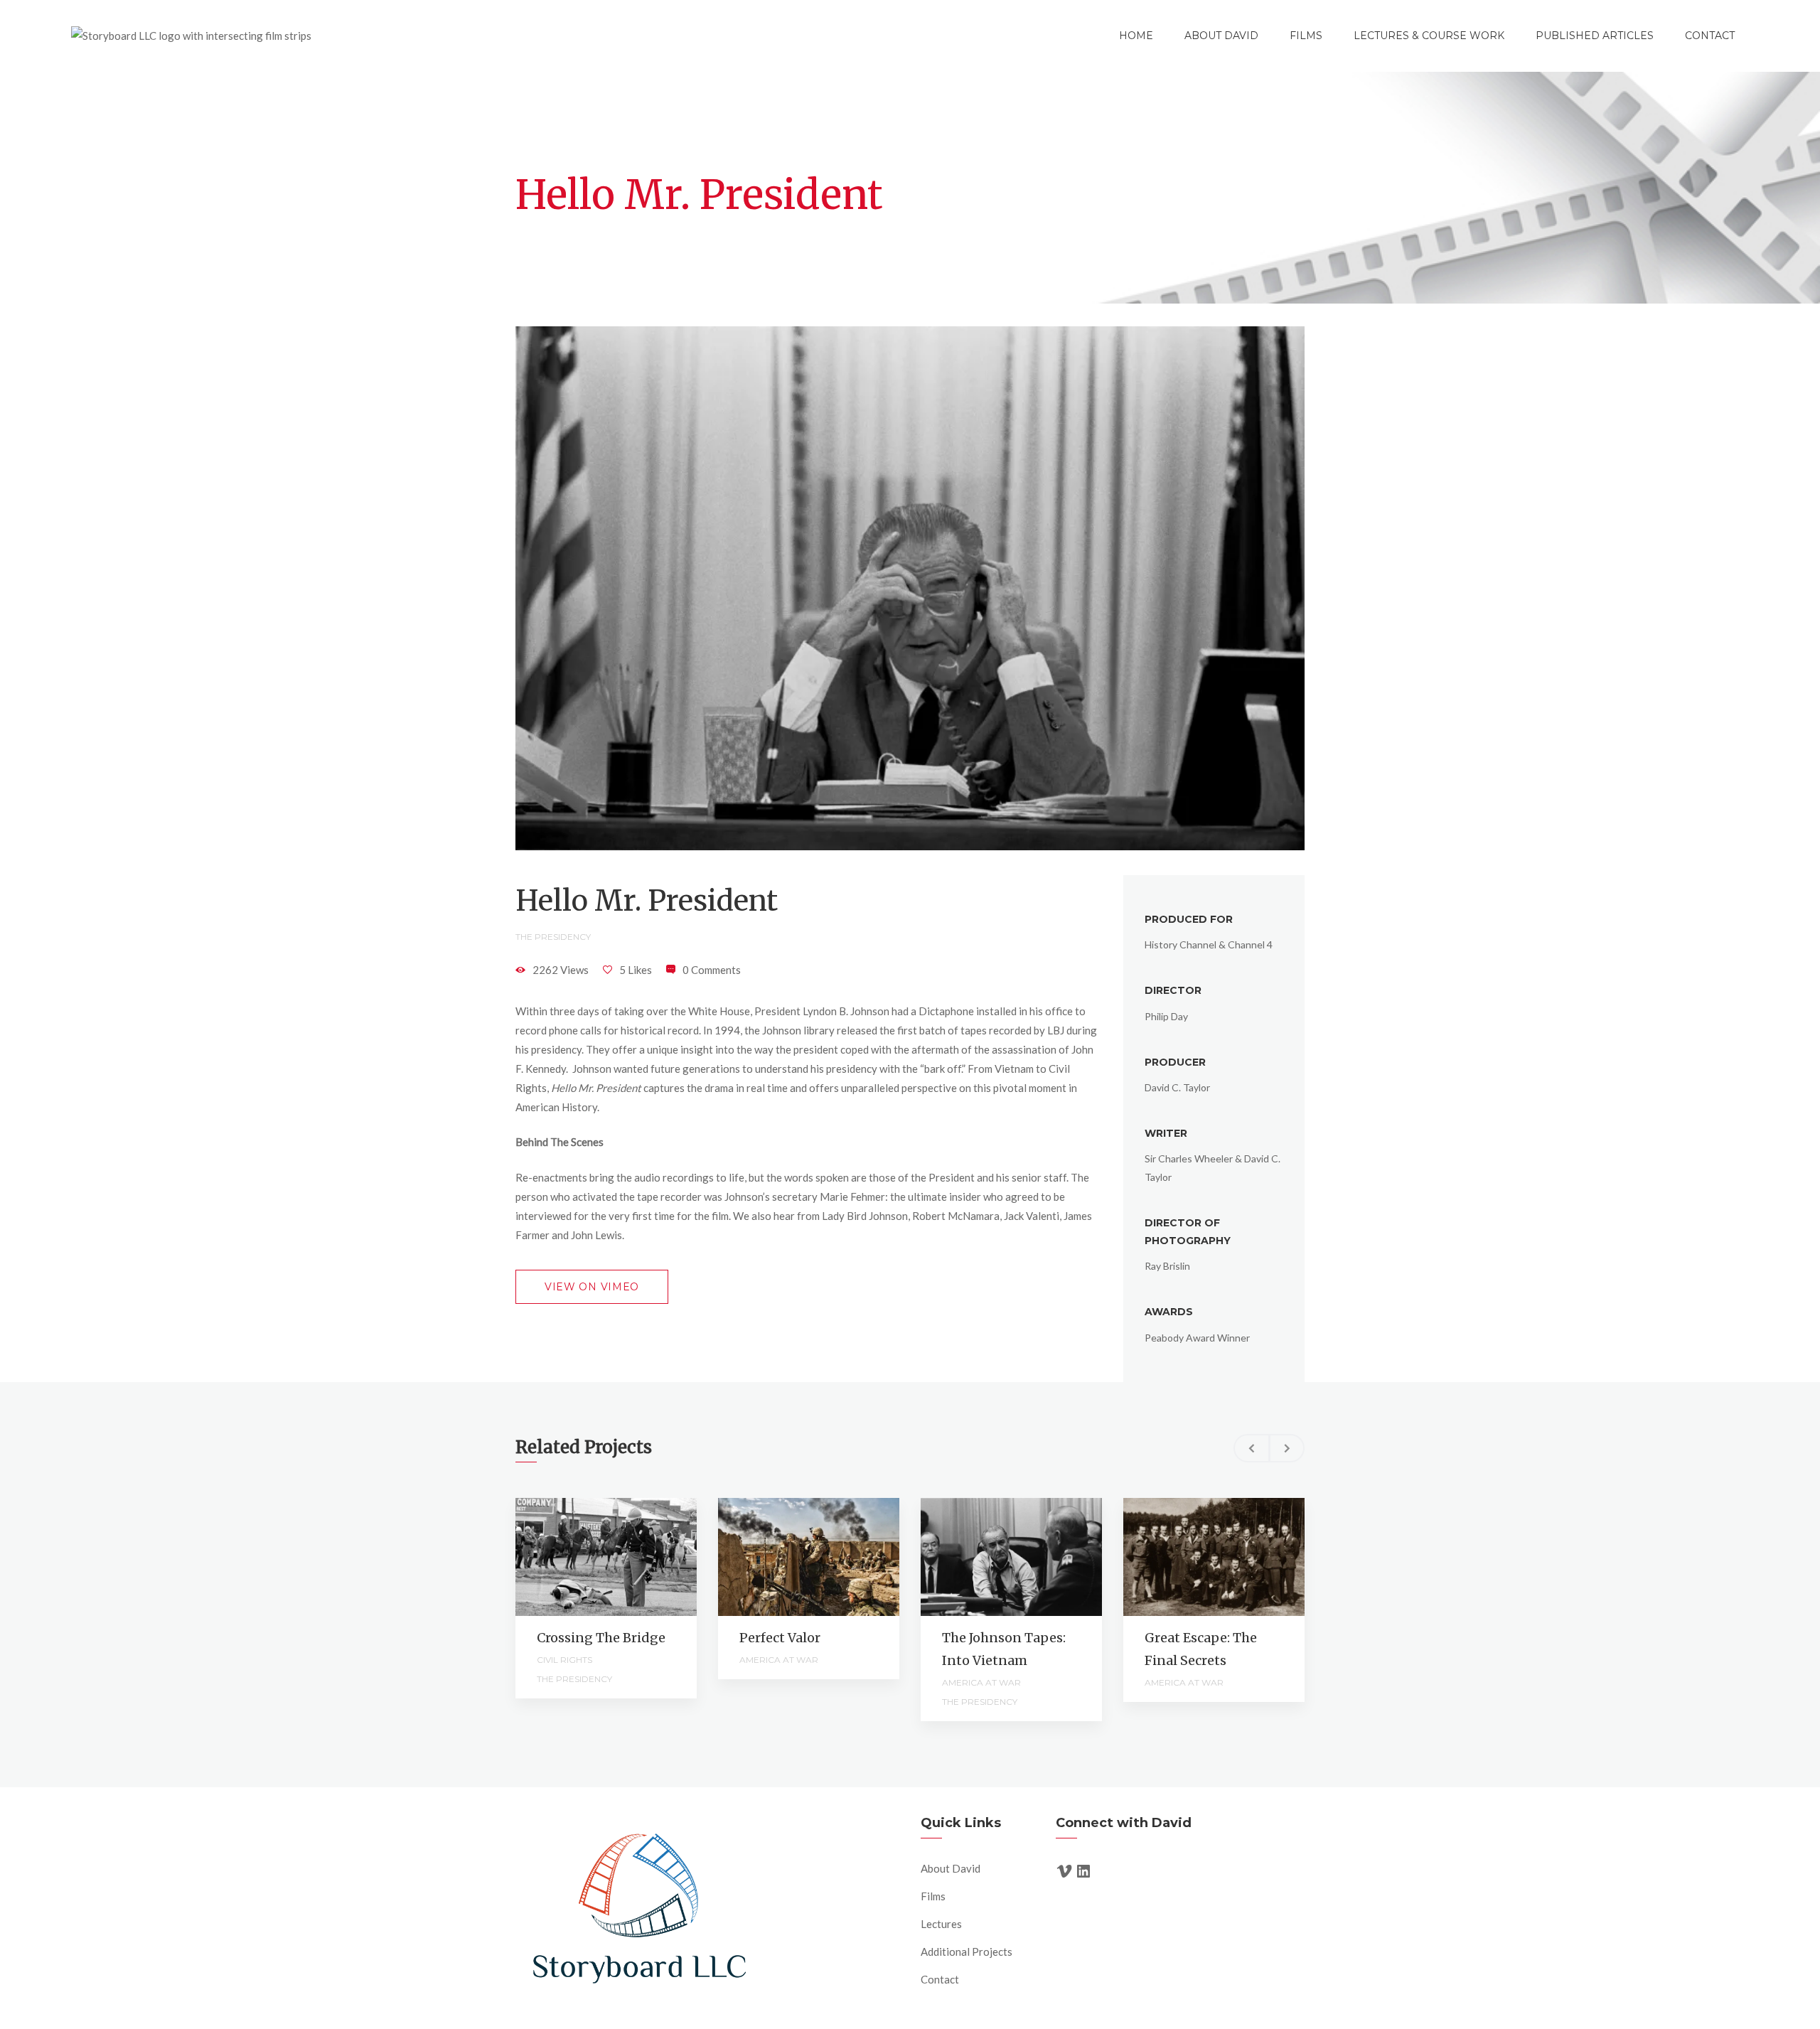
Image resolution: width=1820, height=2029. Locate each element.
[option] (606, 1598)
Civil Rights (564, 1660)
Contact (1710, 36)
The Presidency (553, 937)
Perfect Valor (780, 1638)
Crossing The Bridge (601, 1638)
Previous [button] (1251, 1448)
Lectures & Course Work (1429, 36)
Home (1136, 36)
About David (1221, 36)
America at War (779, 1660)
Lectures (941, 1924)
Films (1306, 36)
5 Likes (636, 970)
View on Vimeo (592, 1287)
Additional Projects (967, 1952)
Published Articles (1595, 36)
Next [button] (1287, 1448)
